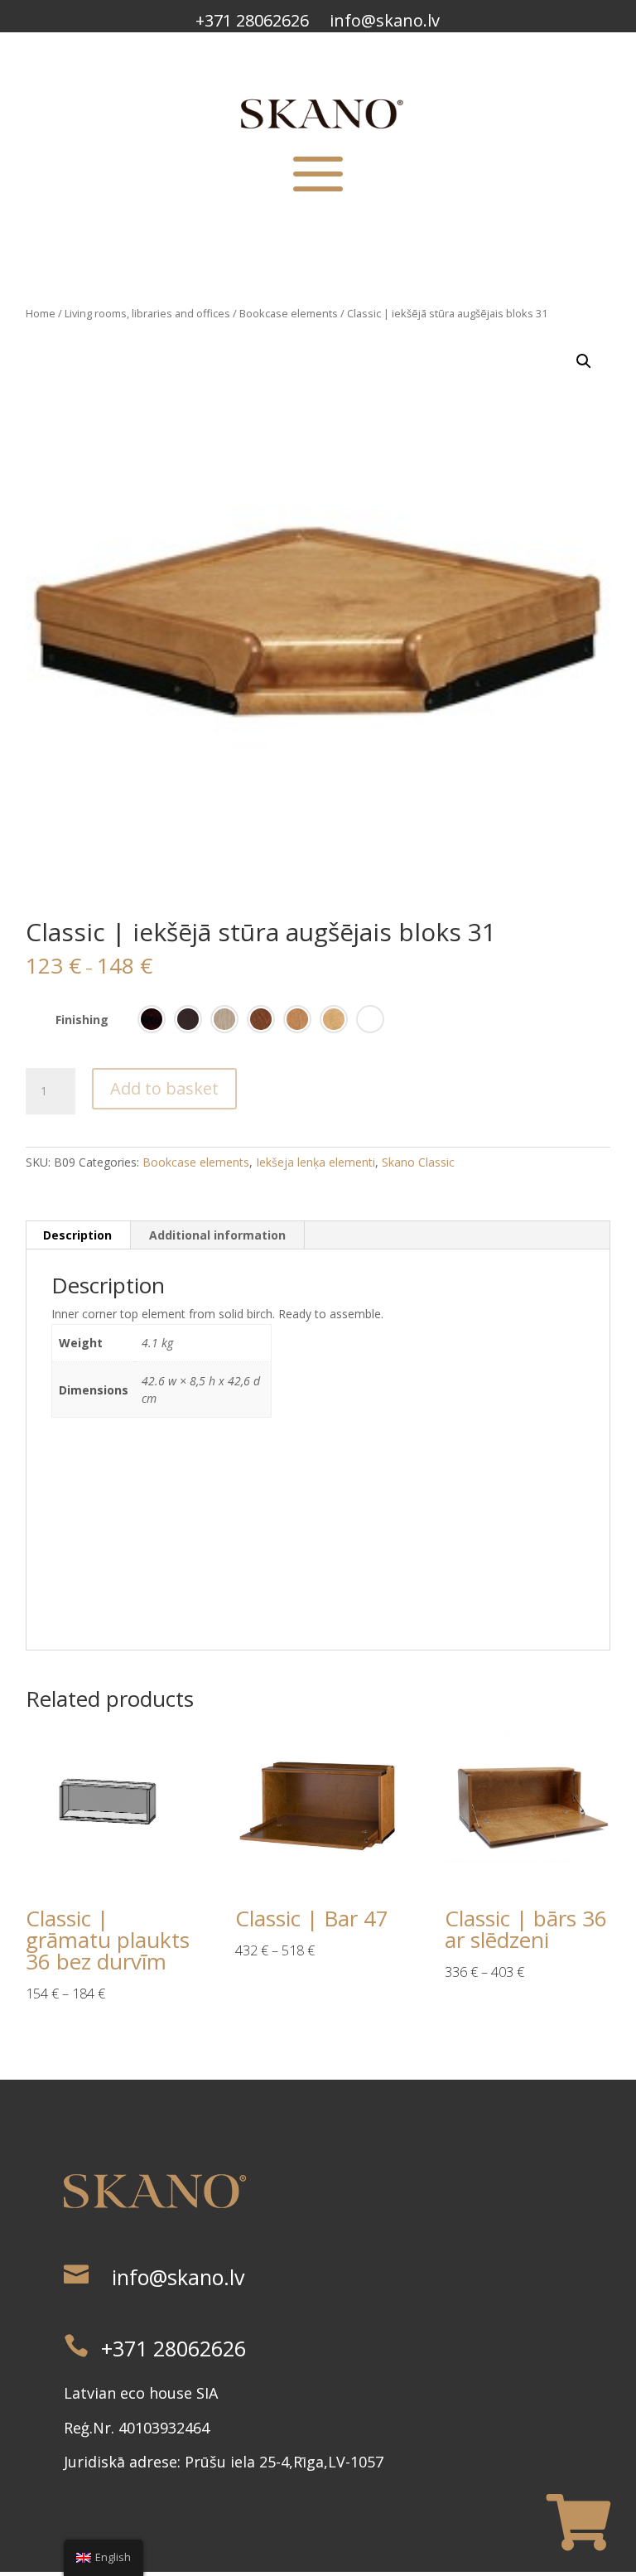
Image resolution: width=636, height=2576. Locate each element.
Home (41, 313)
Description (77, 1235)
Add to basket (164, 1088)
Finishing (82, 1020)
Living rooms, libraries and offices (147, 313)
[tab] (78, 1235)
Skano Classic (418, 1162)
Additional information (217, 1235)
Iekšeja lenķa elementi (316, 1162)
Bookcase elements (289, 313)
